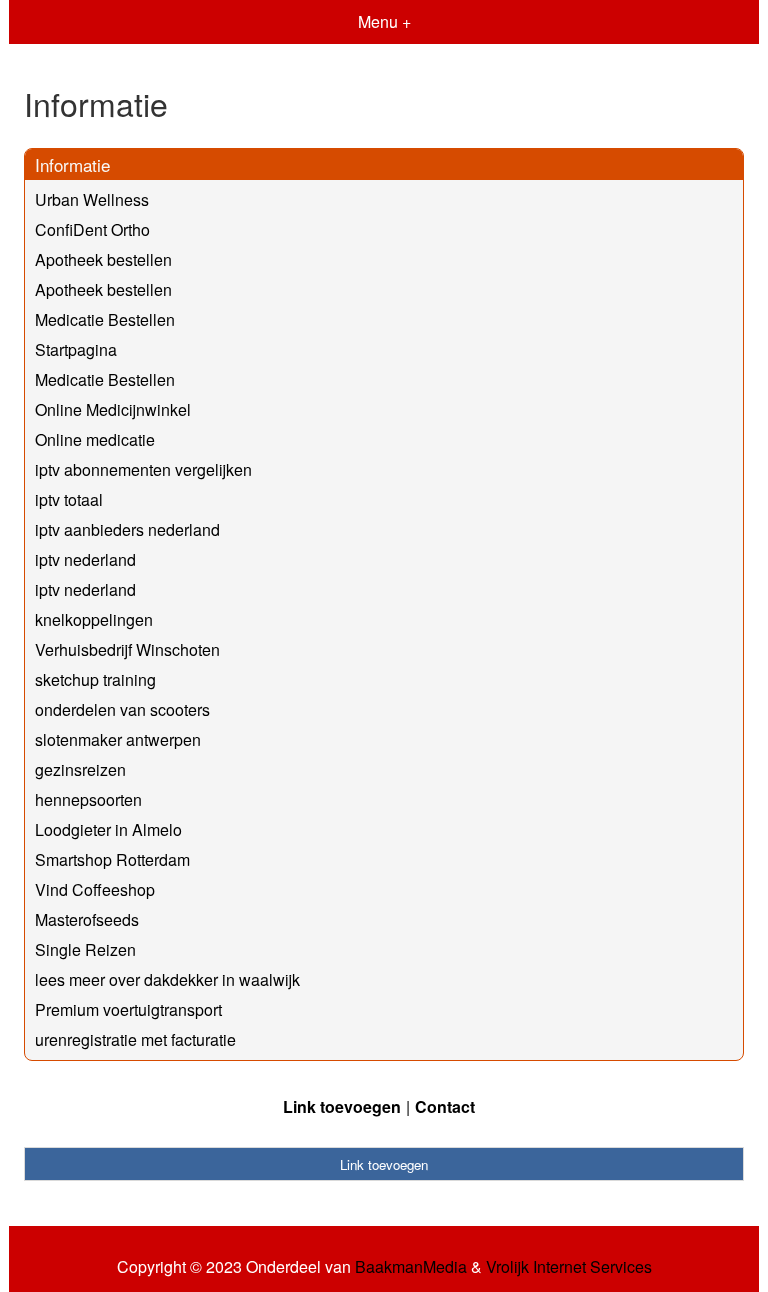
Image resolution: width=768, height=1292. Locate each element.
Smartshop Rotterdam (112, 859)
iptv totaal (69, 499)
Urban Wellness (92, 199)
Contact (445, 1106)
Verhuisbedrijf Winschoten (127, 649)
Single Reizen (85, 949)
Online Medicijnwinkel (113, 409)
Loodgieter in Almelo (108, 829)
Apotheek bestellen (103, 259)
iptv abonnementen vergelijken (143, 469)
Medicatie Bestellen (105, 319)
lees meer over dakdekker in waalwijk (167, 979)
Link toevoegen (342, 1106)
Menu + (384, 21)
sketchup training (95, 679)
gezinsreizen (80, 769)
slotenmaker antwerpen (118, 739)
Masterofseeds (87, 919)
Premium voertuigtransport (128, 1009)
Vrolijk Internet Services (569, 1267)
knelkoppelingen (94, 619)
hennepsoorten (88, 799)
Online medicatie (95, 439)
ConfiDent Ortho (92, 229)
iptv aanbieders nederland (127, 529)
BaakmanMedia (411, 1267)
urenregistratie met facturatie (135, 1039)
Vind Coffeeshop (95, 889)
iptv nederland (85, 559)
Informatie (72, 164)
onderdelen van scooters (122, 709)
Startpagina (76, 349)
